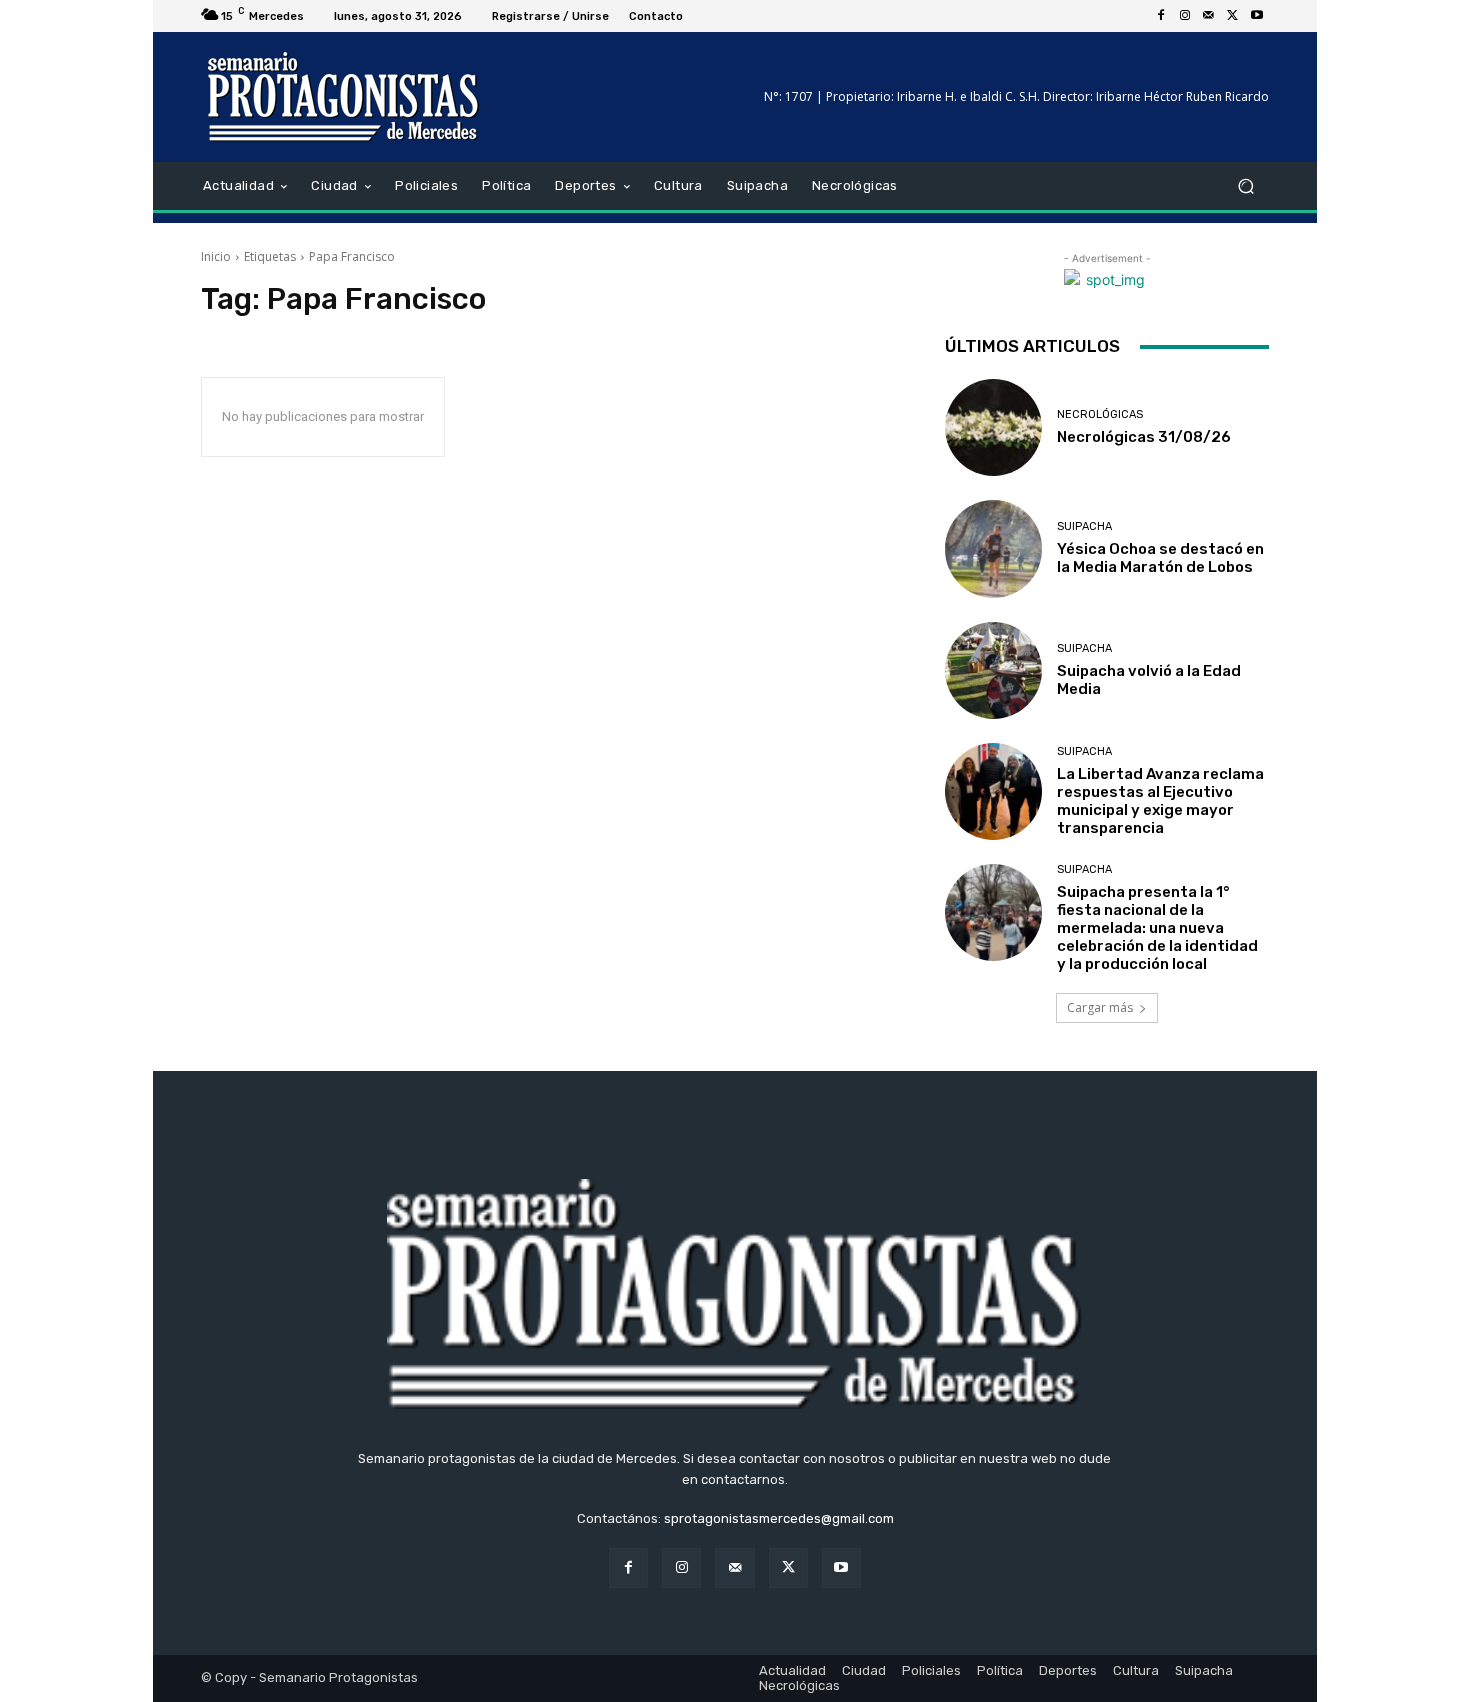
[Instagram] (1185, 16)
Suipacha (1084, 526)
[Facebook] (1161, 16)
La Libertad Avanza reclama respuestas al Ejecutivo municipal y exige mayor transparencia (1160, 801)
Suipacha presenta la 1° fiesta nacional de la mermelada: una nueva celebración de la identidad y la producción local (1157, 928)
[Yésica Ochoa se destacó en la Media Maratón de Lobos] (993, 548)
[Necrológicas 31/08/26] (993, 427)
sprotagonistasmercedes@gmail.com (779, 1518)
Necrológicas (1100, 414)
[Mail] (1209, 16)
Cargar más (1100, 1007)
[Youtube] (1257, 16)
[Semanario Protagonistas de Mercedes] (344, 97)
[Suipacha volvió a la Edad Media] (993, 670)
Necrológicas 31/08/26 (1144, 437)
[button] (1245, 186)
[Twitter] (1233, 16)
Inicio (216, 256)
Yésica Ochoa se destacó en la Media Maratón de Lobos (1160, 558)
